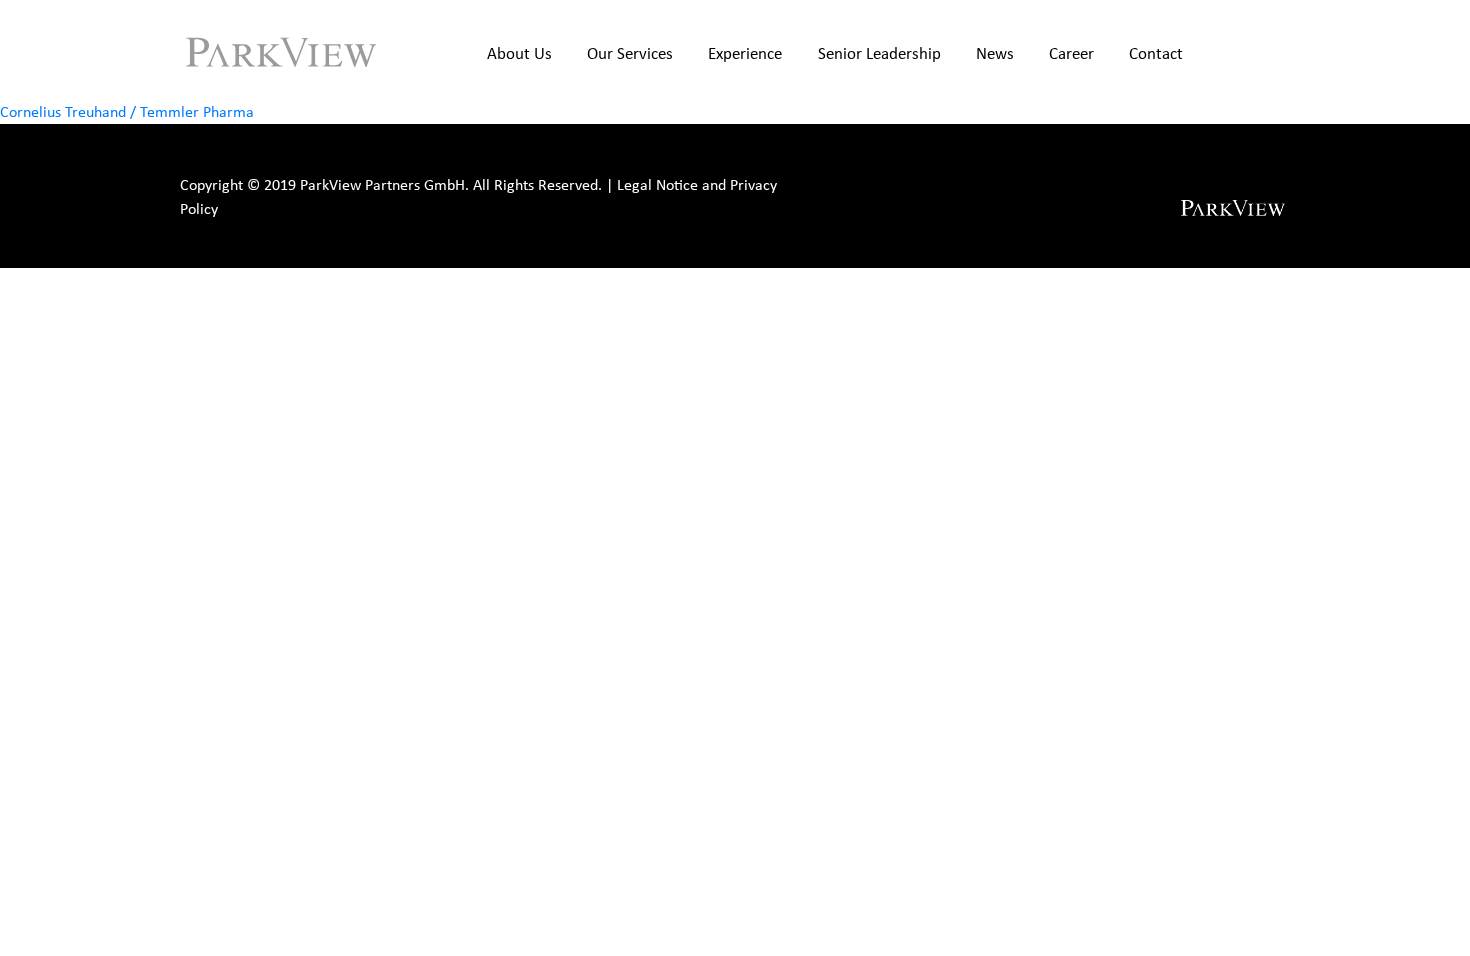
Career (1071, 53)
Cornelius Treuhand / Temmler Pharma (127, 111)
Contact (1156, 53)
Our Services (630, 53)
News (995, 53)
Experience (745, 53)
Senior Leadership (879, 53)
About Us (519, 53)
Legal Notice (657, 184)
